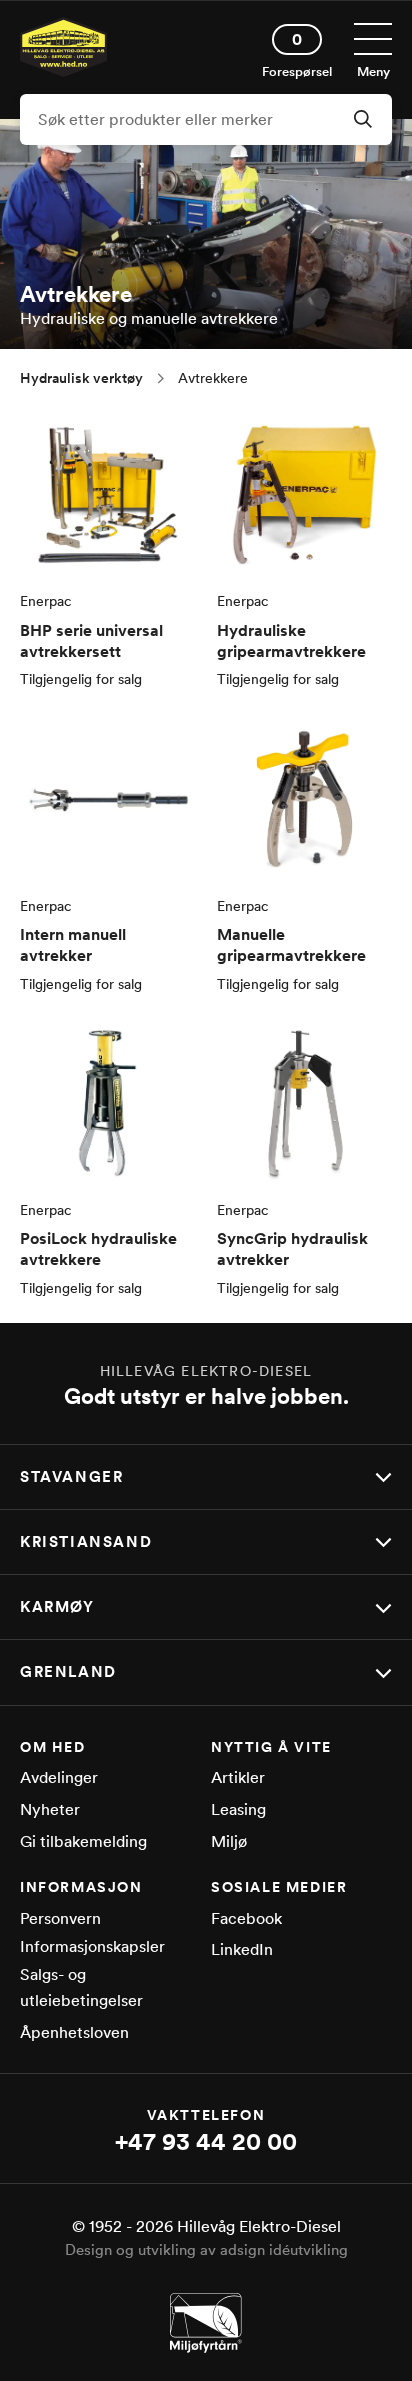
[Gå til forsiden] (63, 71)
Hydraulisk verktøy (81, 377)
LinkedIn (242, 1949)
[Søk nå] (363, 121)
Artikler (238, 1777)
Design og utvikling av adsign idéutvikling (206, 2250)
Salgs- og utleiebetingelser (81, 1987)
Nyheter (50, 1809)
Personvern (60, 1918)
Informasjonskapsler (92, 1946)
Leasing (238, 1809)
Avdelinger (59, 1777)
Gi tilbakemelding (83, 1841)
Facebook (246, 1918)
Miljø (229, 1841)
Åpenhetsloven (74, 2032)
